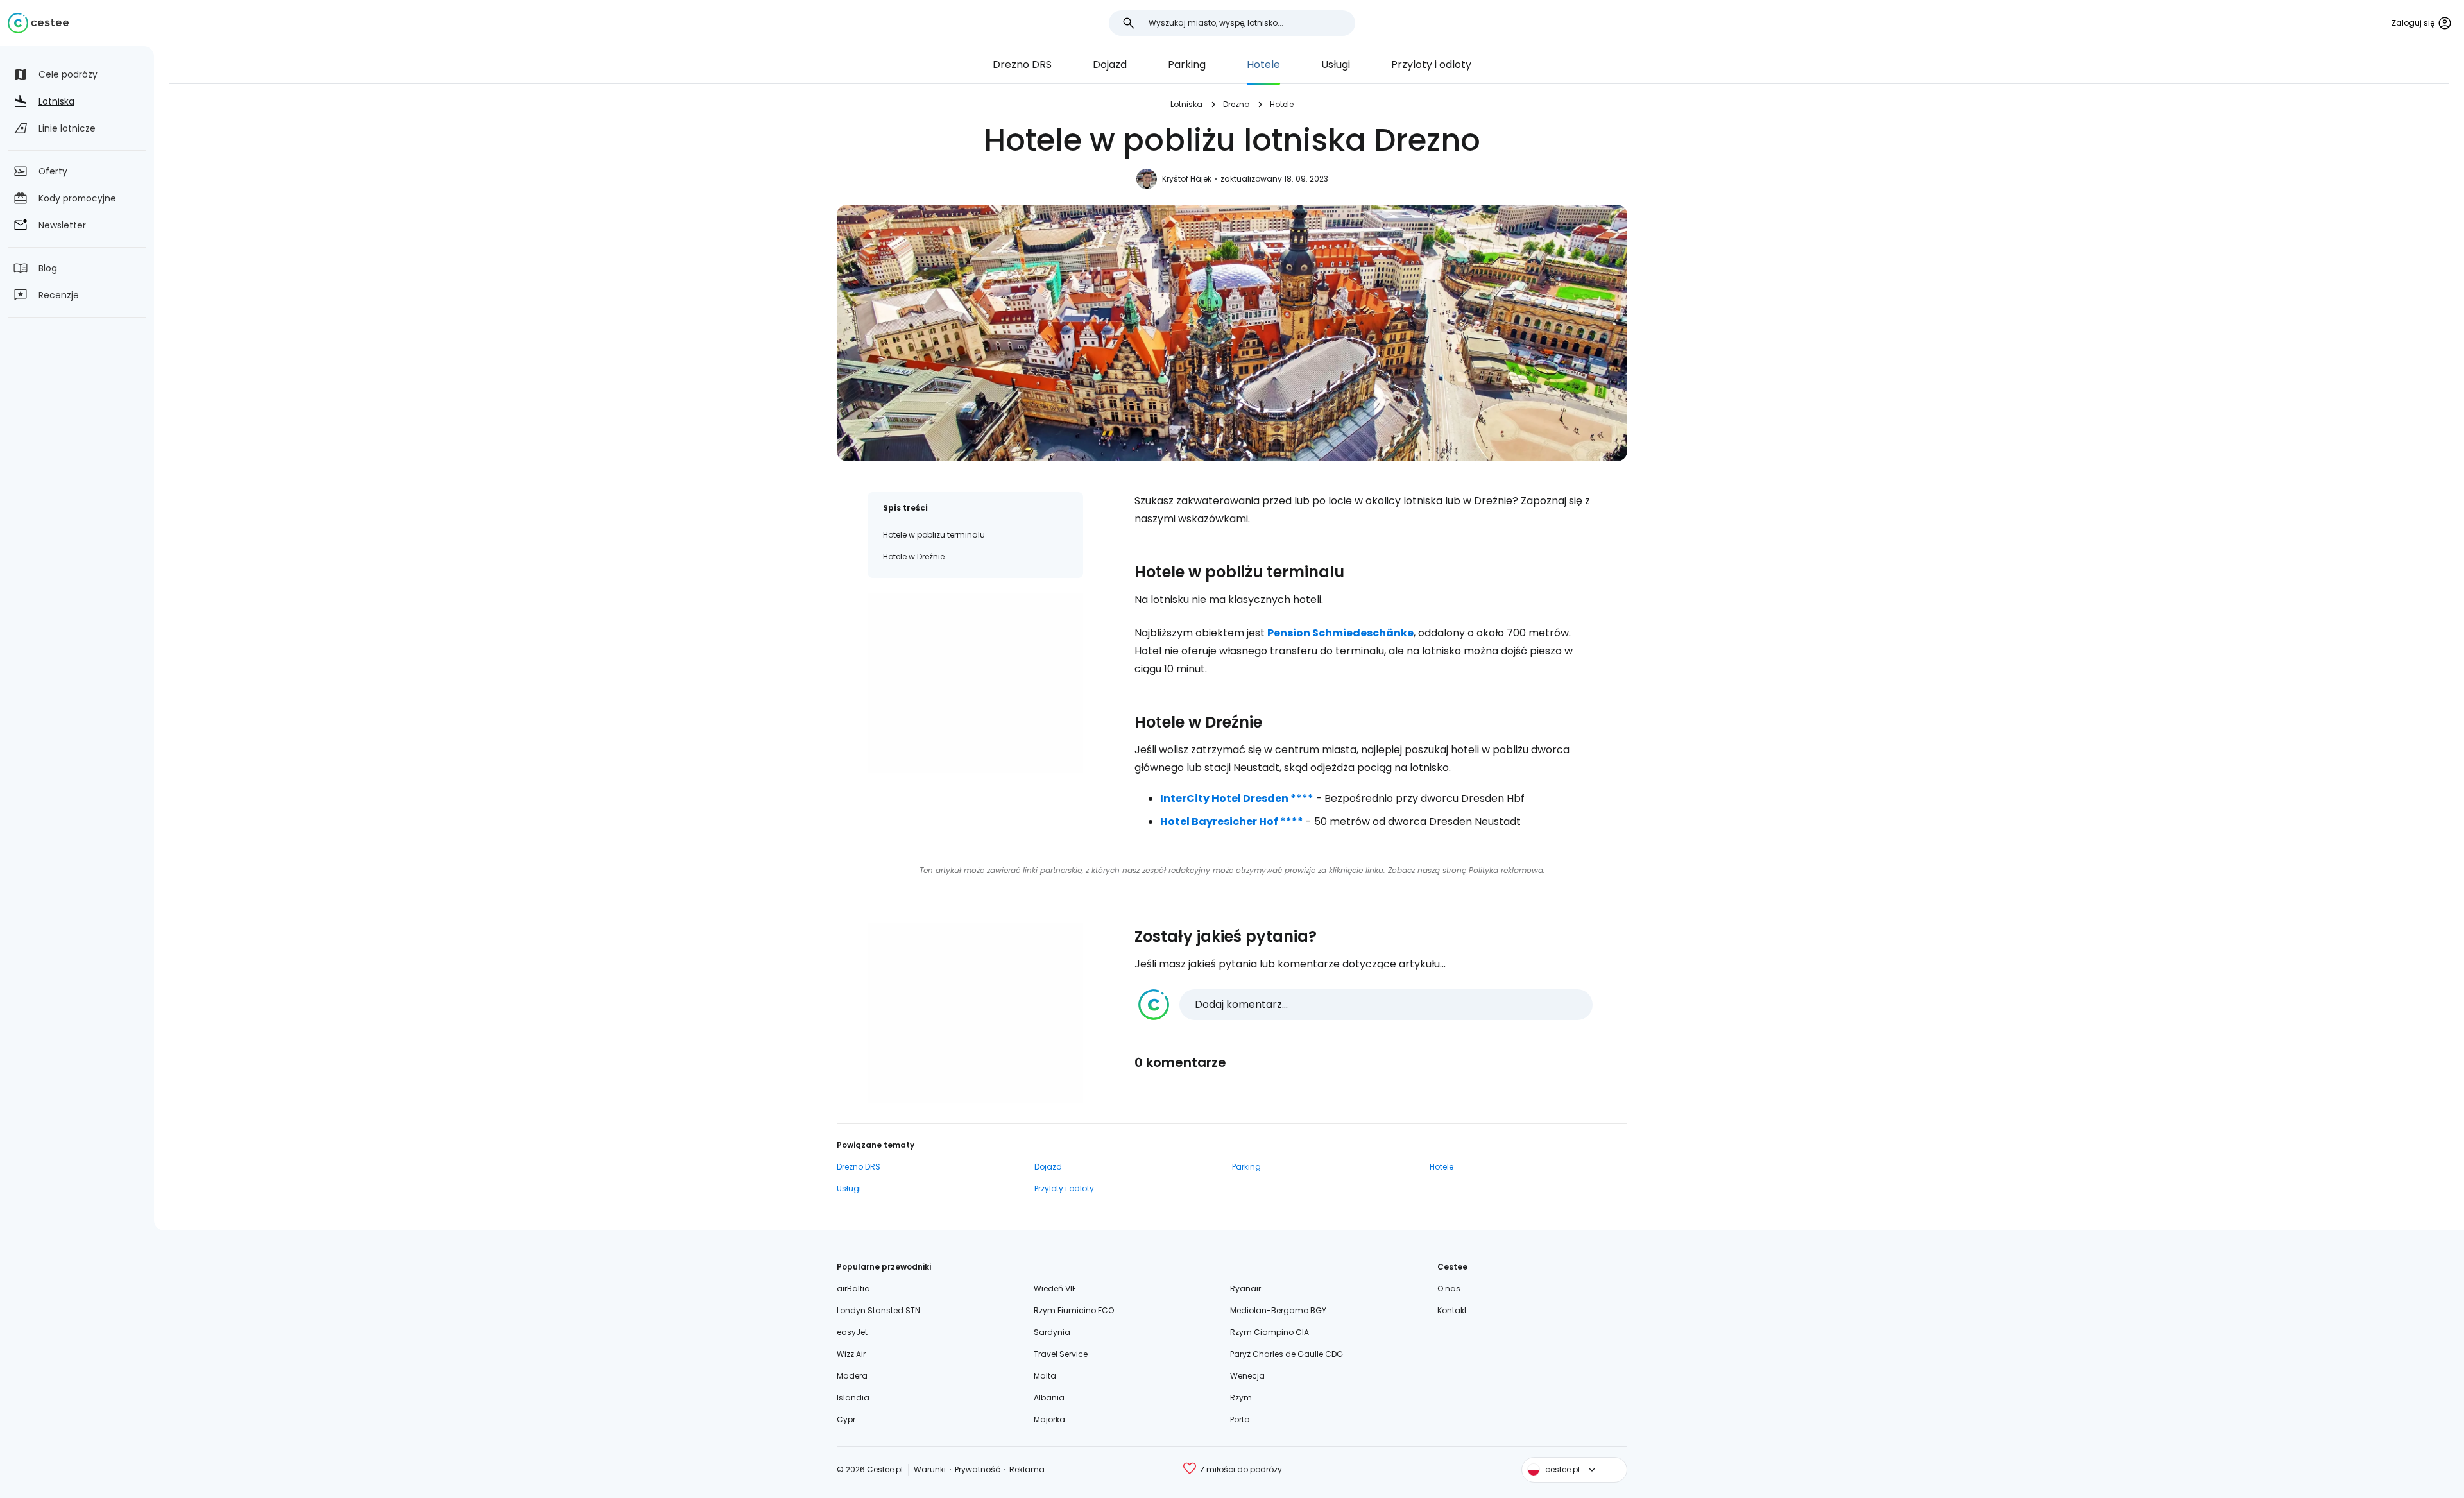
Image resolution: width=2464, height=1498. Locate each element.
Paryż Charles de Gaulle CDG (1287, 1354)
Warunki (930, 1469)
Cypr (846, 1419)
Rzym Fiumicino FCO (1074, 1310)
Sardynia (1052, 1332)
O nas (1449, 1289)
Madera (852, 1376)
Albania (1049, 1398)
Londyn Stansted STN (878, 1310)
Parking (1187, 64)
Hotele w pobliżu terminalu (934, 535)
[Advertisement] (975, 683)
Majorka (1049, 1419)
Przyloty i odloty (1431, 64)
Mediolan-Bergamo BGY (1278, 1310)
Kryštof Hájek (1187, 179)
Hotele (1263, 64)
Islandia (853, 1398)
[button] (1365, 1005)
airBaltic (853, 1289)
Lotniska (1186, 104)
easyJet (852, 1332)
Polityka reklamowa (1506, 870)
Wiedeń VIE (1055, 1289)
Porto (1240, 1419)
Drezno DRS (1022, 64)
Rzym (1241, 1398)
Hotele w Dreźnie (914, 557)
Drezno (1236, 104)
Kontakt (1452, 1310)
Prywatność (978, 1469)
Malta (1045, 1376)
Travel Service (1061, 1354)
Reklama (1027, 1469)
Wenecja (1247, 1376)
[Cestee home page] (38, 23)
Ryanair (1245, 1289)
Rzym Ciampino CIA (1270, 1332)
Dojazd (1110, 64)
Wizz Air (851, 1354)
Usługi (1336, 64)
